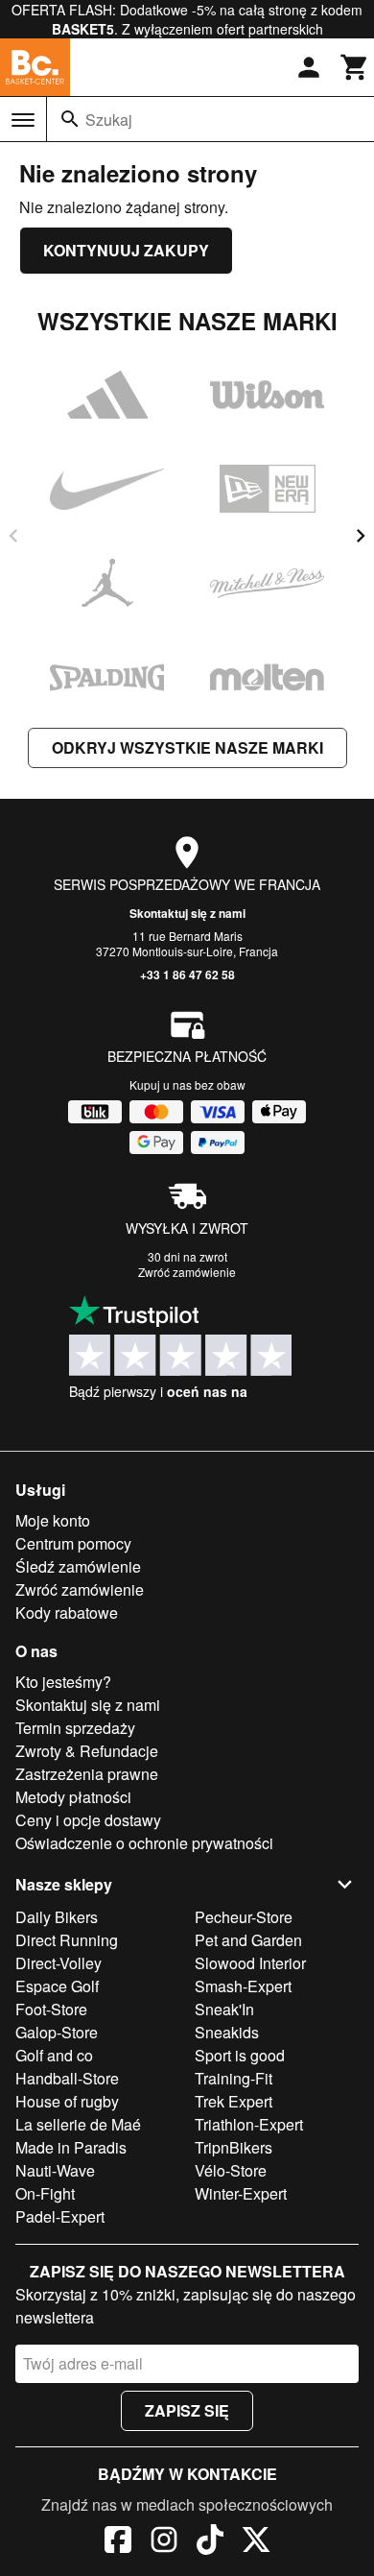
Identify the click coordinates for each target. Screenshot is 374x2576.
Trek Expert (234, 2101)
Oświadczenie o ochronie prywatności (144, 1843)
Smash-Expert (243, 1986)
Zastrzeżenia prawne (87, 1774)
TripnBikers (234, 2147)
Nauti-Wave (55, 2170)
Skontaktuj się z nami (187, 913)
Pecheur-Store (244, 1917)
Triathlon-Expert (249, 2124)
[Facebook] (118, 2542)
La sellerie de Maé (78, 2124)
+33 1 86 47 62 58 (187, 975)
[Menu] (23, 120)
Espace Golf (57, 1986)
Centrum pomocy (73, 1543)
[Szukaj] (70, 119)
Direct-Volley (58, 1963)
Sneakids (227, 2032)
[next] (361, 536)
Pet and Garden (248, 1940)
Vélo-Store (231, 2170)
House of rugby (67, 2101)
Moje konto (53, 1520)
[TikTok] (210, 2542)
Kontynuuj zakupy (126, 250)
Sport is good (240, 2055)
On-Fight (45, 2193)
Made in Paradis (71, 2147)
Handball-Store (67, 2078)
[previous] (13, 536)
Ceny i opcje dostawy (88, 1820)
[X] (256, 2542)
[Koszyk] (355, 67)
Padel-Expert (60, 2216)
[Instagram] (164, 2542)
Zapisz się (187, 2410)
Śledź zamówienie (78, 1566)
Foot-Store (51, 2009)
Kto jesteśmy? (63, 1682)
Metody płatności (73, 1797)
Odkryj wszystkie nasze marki (187, 747)
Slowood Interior (250, 1963)
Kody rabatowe (67, 1613)
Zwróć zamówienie (187, 1272)
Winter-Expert (241, 2193)
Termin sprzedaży (75, 1728)
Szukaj (109, 120)
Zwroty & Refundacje (87, 1751)
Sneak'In (224, 2009)
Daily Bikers (57, 1917)
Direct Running (67, 1940)
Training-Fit (234, 2078)
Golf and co (54, 2055)
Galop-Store (57, 2032)
